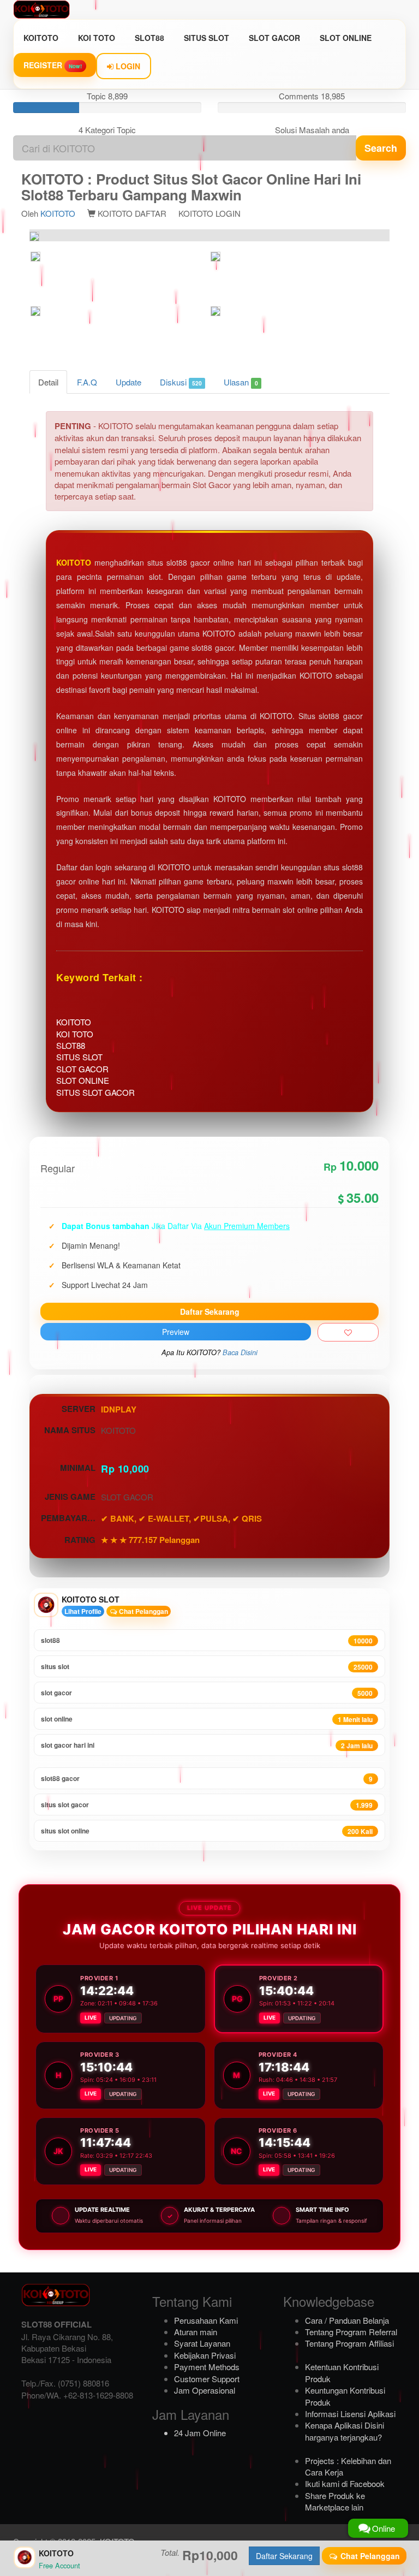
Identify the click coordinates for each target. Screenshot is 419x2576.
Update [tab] (128, 382)
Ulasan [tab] (241, 382)
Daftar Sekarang (210, 1311)
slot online (207, 1719)
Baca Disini (240, 1352)
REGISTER (53, 65)
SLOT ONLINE (346, 38)
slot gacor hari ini (207, 1745)
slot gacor (207, 1693)
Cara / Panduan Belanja (347, 2320)
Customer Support (207, 2379)
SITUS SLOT (206, 38)
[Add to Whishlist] (348, 1332)
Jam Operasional (205, 2390)
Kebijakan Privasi (205, 2355)
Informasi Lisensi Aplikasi (350, 2414)
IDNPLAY (119, 1409)
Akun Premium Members (247, 1226)
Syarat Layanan (202, 2343)
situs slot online (207, 1831)
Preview (176, 1332)
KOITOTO (41, 38)
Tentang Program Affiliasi (349, 2343)
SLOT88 (149, 38)
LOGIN (127, 66)
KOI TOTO (97, 38)
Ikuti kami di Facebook (345, 2483)
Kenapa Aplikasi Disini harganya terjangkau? (345, 2431)
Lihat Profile (83, 1611)
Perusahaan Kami (206, 2320)
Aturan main (196, 2332)
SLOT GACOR (274, 38)
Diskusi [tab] (181, 382)
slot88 (207, 1640)
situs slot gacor (207, 1805)
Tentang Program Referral (351, 2332)
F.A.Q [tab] (87, 382)
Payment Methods (207, 2367)
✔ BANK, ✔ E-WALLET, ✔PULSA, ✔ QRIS (181, 1518)
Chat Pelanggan (143, 1611)
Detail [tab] (48, 382)
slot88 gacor (207, 1779)
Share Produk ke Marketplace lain (335, 2501)
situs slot (207, 1667)
